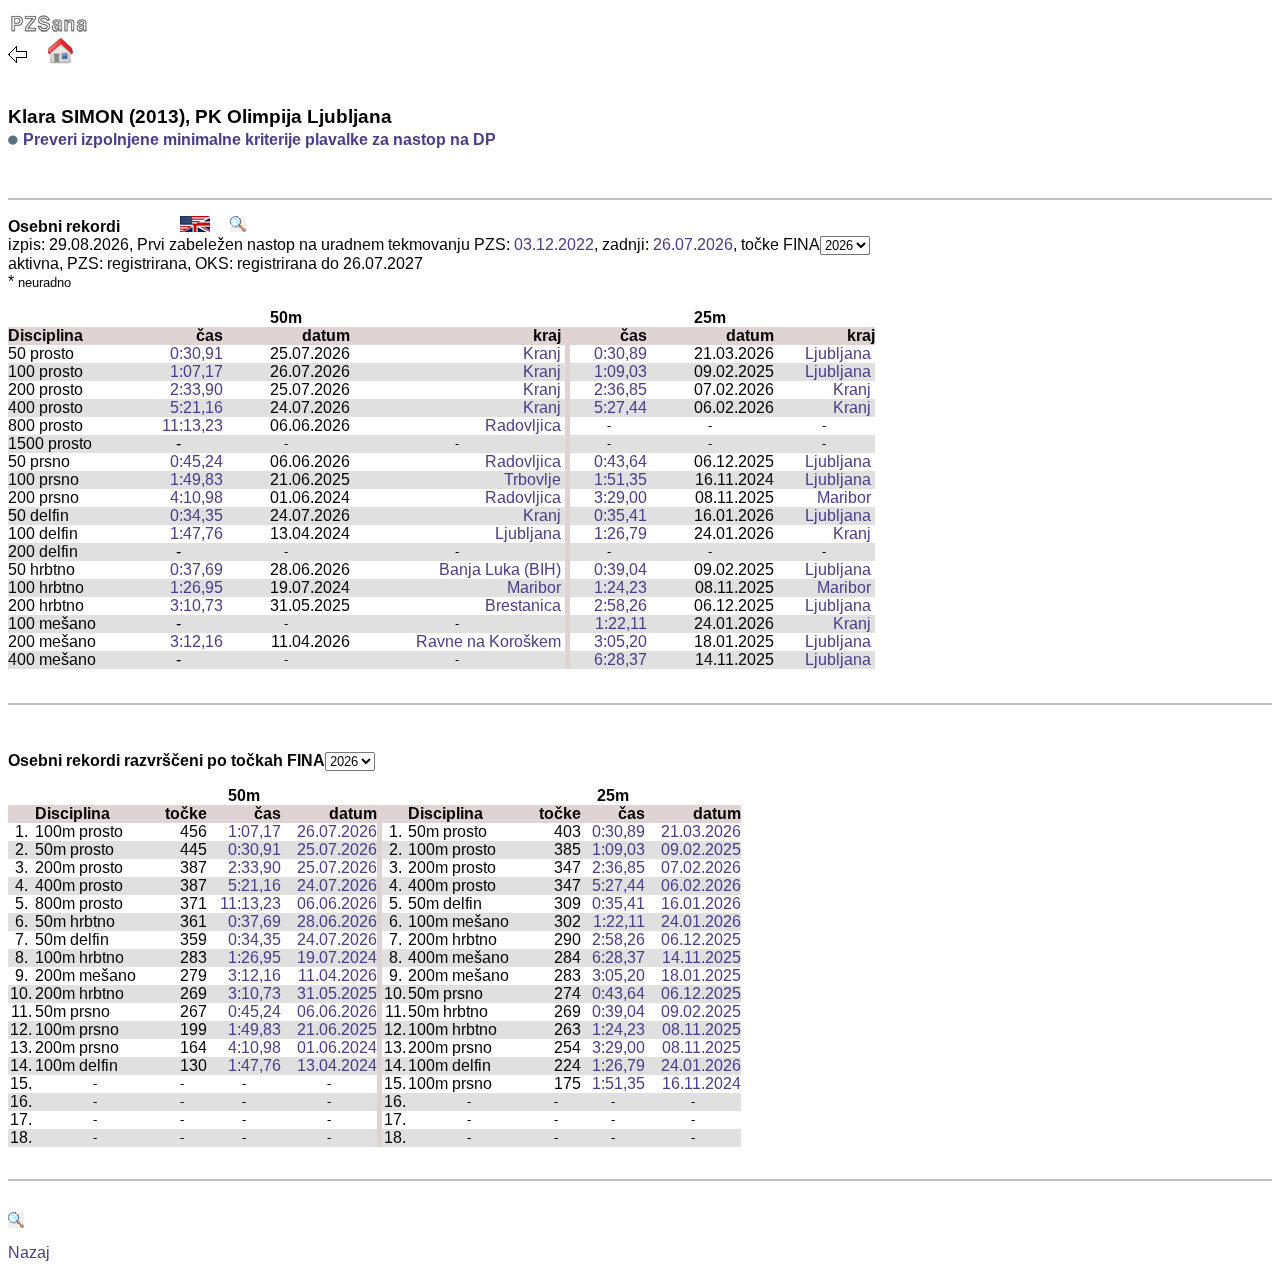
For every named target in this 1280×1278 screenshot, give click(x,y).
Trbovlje (532, 479)
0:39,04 (620, 569)
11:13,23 (192, 425)
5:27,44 (620, 407)
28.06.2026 (337, 921)
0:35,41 (620, 515)
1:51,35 (620, 479)
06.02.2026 (701, 885)
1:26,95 (196, 587)
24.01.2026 (701, 921)
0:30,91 (196, 353)
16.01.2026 (701, 903)
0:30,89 (620, 353)
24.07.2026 (337, 885)
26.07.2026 (693, 244)
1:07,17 (196, 371)
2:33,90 (196, 389)
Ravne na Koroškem (488, 641)
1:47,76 (196, 533)
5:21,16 (196, 407)
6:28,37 (620, 659)
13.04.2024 (337, 1065)
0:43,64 (620, 461)
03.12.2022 (554, 244)
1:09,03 (620, 371)
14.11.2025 (701, 957)
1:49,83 (196, 479)
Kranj (542, 353)
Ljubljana (838, 353)
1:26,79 (620, 533)
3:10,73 (196, 605)
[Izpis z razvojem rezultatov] (238, 226)
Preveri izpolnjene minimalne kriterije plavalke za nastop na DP (259, 139)
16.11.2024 (701, 1083)
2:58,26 (620, 605)
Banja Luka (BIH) (500, 569)
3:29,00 (620, 497)
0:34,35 (196, 515)
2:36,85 (620, 389)
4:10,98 (196, 497)
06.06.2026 (337, 903)
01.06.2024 (337, 1047)
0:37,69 (196, 569)
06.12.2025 (701, 939)
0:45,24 (196, 461)
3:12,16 (196, 641)
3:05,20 (620, 641)
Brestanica (523, 605)
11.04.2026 (337, 975)
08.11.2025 (701, 1029)
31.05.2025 (337, 993)
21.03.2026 (701, 831)
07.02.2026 (701, 867)
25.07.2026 (337, 849)
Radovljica (523, 425)
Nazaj (29, 1252)
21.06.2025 (337, 1029)
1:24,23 (620, 587)
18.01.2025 (701, 975)
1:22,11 (621, 623)
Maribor (844, 497)
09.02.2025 (701, 849)
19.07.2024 (337, 957)
